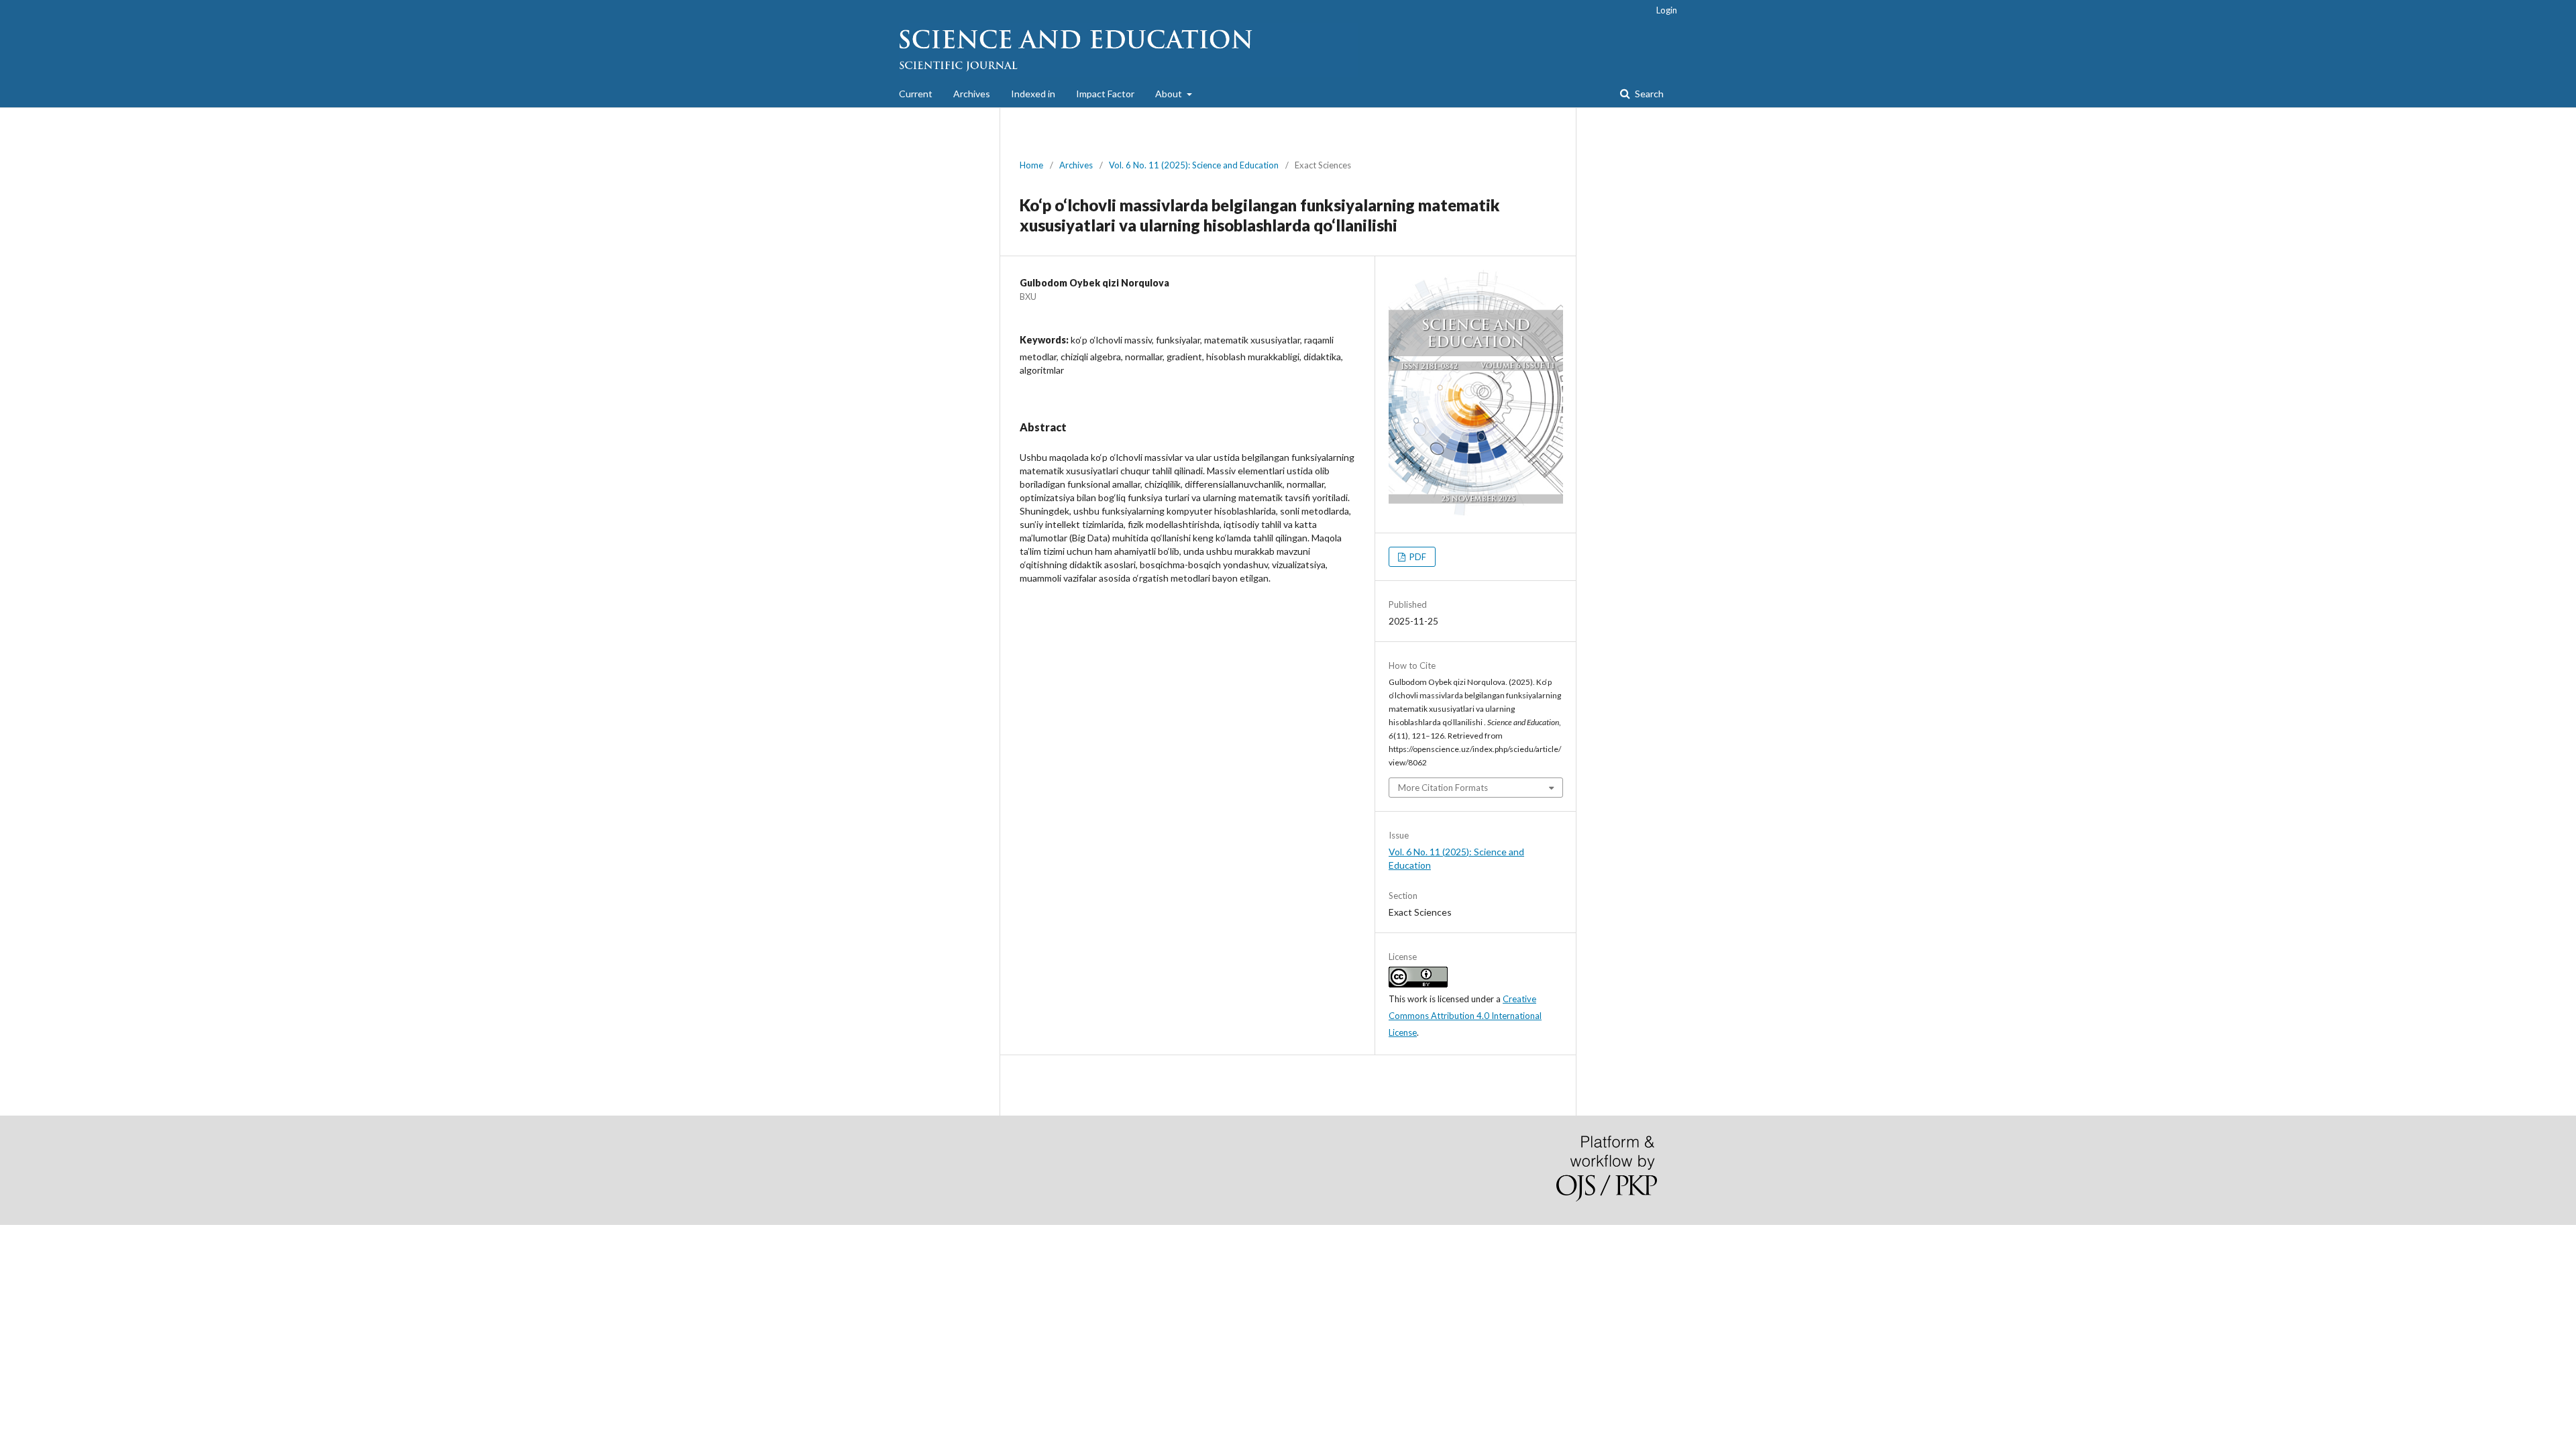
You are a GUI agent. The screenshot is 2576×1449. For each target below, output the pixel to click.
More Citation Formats (1443, 788)
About (1170, 94)
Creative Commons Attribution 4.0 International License (1465, 1016)
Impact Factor (1105, 94)
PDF (1417, 557)
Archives (972, 94)
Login (1667, 10)
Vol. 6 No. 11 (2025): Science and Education (1194, 165)
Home (1031, 165)
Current (916, 94)
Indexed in (1033, 94)
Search (1648, 94)
